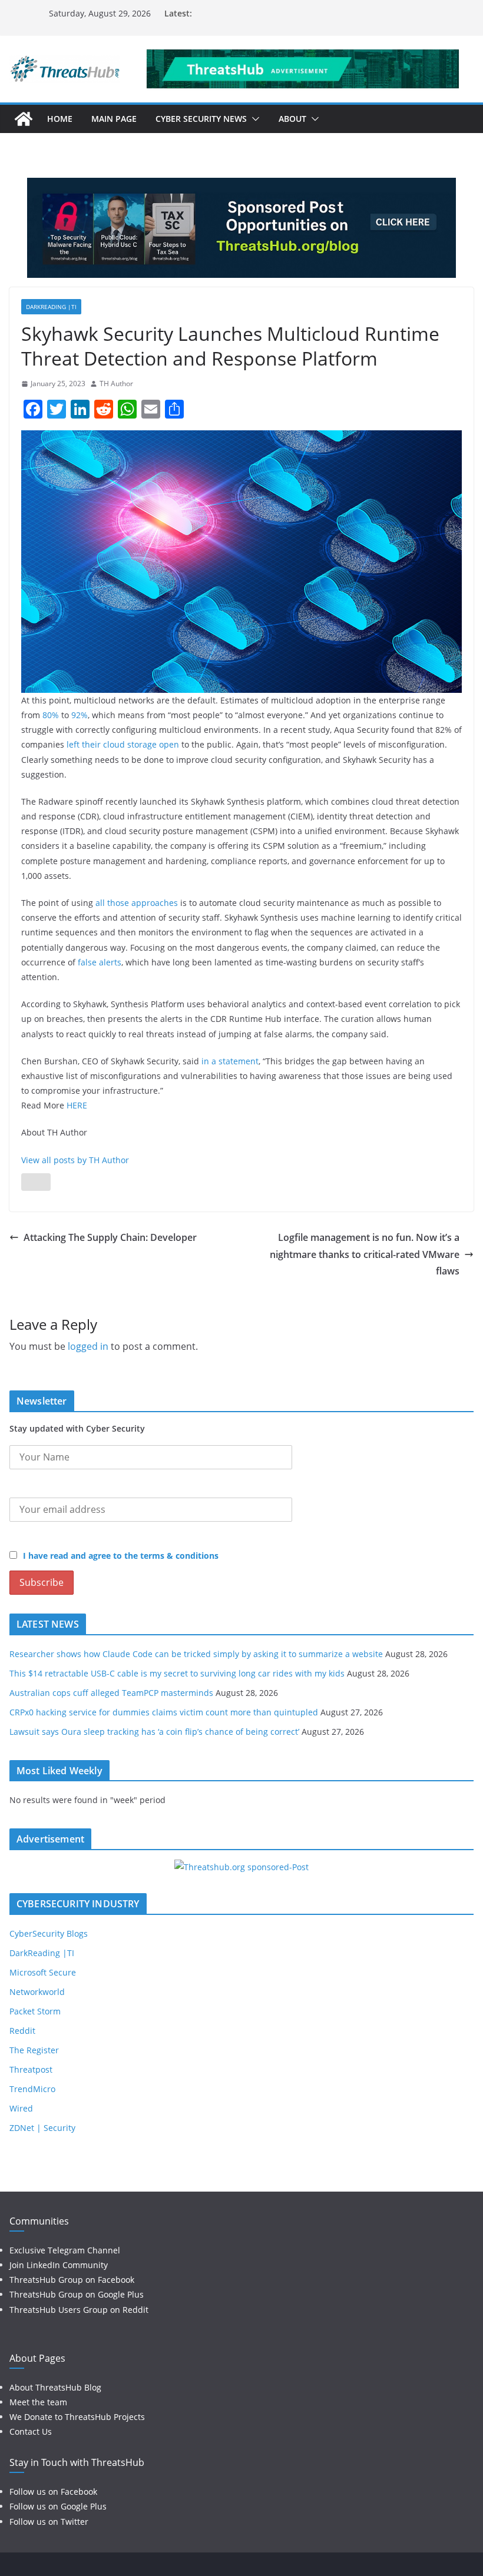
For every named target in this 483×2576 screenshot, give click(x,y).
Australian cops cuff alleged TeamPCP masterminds (111, 1693)
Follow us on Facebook (53, 2492)
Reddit (22, 2031)
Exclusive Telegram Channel (65, 2250)
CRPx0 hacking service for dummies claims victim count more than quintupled (164, 1712)
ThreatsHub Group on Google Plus (77, 2294)
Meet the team (38, 2402)
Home (60, 119)
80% (51, 715)
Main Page (114, 119)
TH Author (116, 384)
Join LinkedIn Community (59, 2265)
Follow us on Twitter (49, 2522)
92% (80, 715)
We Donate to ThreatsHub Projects (77, 2417)
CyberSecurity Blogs (49, 1933)
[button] (253, 119)
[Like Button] (36, 1182)
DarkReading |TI (51, 307)
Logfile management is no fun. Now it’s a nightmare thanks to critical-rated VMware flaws (365, 1254)
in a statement (230, 1061)
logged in (88, 1346)
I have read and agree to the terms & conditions (121, 1556)
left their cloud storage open (123, 744)
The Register (34, 2050)
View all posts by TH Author (75, 1160)
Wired (21, 2108)
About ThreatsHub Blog (55, 2387)
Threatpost (31, 2069)
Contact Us (31, 2431)
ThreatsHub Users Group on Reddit (79, 2310)
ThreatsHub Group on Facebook (72, 2280)
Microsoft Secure (43, 1972)
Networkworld (37, 1992)
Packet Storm (35, 2011)
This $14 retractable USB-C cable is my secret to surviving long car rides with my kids (177, 1673)
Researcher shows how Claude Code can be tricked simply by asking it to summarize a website (196, 1654)
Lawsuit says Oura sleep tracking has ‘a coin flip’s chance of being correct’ (154, 1732)
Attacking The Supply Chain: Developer (110, 1237)
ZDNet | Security (42, 2128)
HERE (77, 1105)
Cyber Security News (201, 119)
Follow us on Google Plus (58, 2506)
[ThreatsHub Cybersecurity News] (24, 119)
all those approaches (137, 903)
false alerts (100, 962)
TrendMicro (32, 2089)
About (292, 119)
